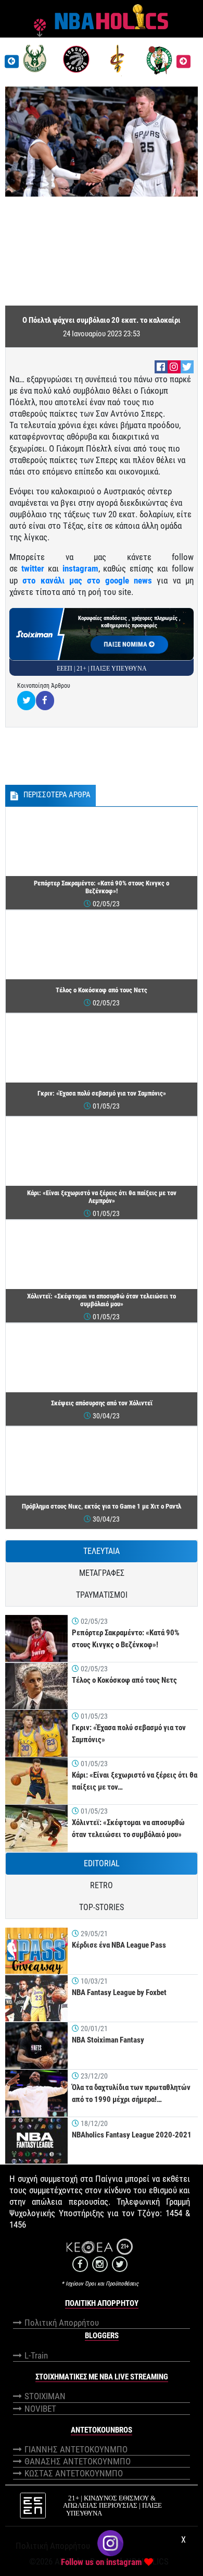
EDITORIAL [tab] (102, 1863)
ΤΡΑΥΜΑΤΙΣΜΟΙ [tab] (102, 1595)
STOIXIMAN (45, 2396)
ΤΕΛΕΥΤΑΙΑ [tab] (102, 1551)
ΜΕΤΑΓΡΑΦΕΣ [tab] (102, 1573)
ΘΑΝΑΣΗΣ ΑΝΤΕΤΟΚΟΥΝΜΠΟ (78, 2461)
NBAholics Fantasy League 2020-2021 (132, 2135)
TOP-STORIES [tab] (102, 1907)
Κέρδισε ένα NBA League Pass (119, 1945)
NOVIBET (40, 2409)
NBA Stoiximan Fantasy (108, 2040)
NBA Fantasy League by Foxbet (119, 1992)
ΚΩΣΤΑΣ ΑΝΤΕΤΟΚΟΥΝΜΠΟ (74, 2473)
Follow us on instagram (102, 2562)
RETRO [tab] (102, 1885)
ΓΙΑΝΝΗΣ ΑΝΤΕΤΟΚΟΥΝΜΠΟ (76, 2449)
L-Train (36, 2355)
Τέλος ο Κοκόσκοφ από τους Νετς (124, 1680)
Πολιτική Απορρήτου (62, 2323)
